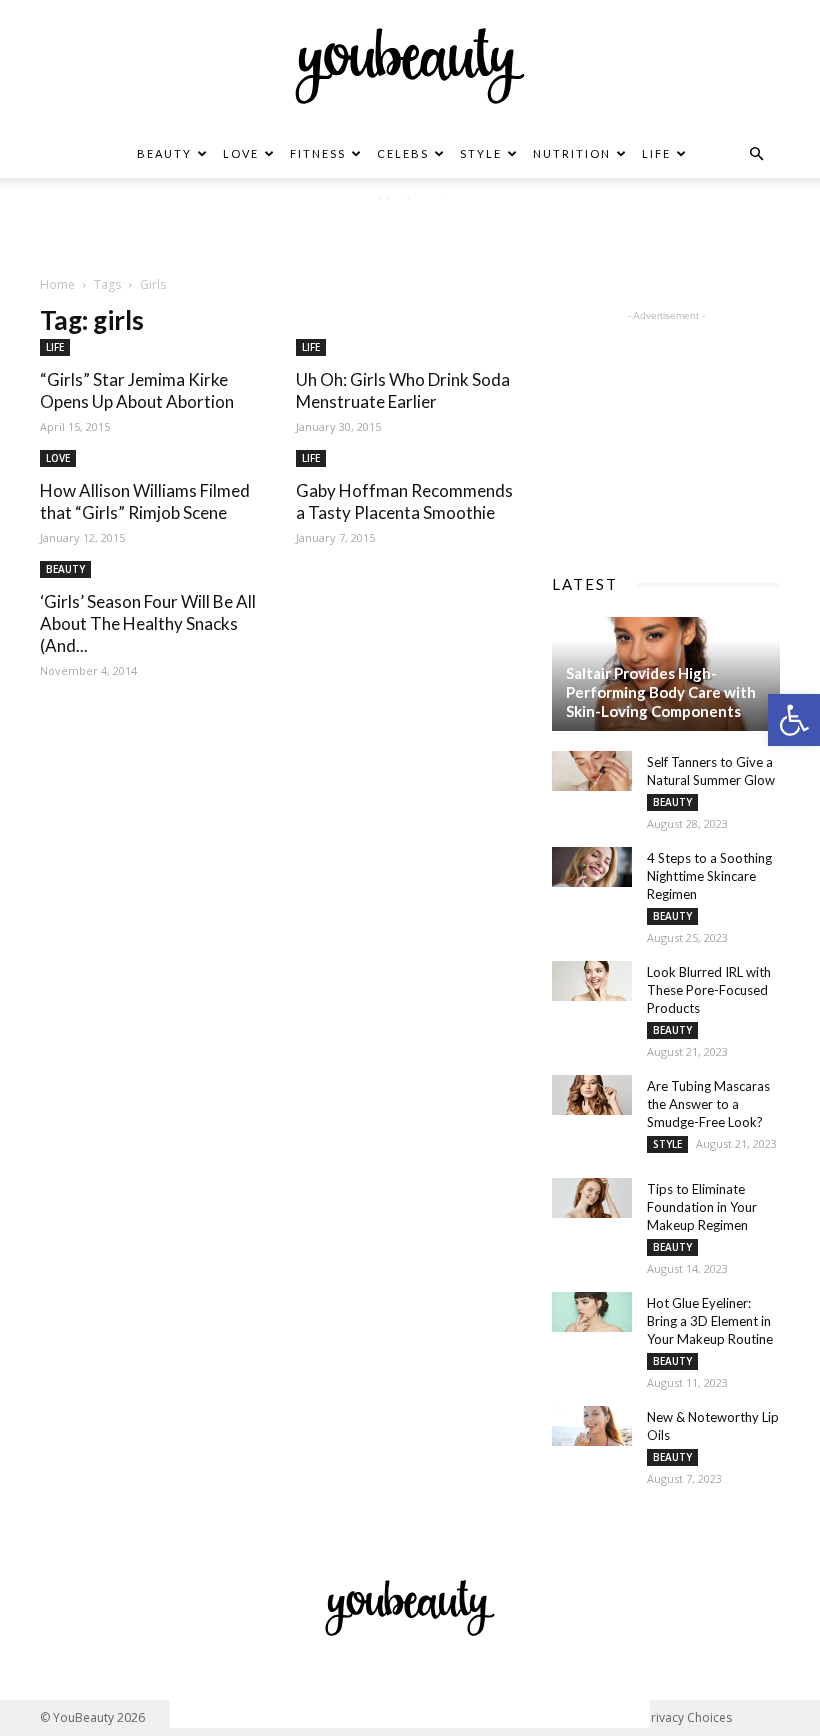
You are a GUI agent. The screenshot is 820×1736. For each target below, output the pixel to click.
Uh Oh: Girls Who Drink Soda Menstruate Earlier (403, 390)
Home (57, 284)
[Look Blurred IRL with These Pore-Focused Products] (592, 981)
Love (241, 153)
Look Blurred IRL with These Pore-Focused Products (709, 990)
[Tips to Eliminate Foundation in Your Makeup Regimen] (592, 1198)
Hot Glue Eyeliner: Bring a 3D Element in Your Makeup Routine (710, 1321)
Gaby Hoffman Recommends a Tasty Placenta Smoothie (404, 501)
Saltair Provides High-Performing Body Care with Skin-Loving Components (661, 692)
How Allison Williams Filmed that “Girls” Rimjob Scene (145, 501)
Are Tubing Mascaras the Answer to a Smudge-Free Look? (708, 1104)
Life (656, 153)
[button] (794, 720)
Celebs (403, 153)
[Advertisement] (410, 229)
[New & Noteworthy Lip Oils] (592, 1426)
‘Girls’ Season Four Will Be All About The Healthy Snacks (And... (148, 623)
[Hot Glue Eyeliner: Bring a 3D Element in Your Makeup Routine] (592, 1312)
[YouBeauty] (410, 66)
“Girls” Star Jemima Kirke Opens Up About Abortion (137, 390)
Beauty (164, 153)
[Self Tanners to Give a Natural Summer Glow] (592, 771)
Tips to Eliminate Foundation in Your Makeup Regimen (702, 1207)
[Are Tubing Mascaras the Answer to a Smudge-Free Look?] (592, 1095)
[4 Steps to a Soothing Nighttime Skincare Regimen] (592, 867)
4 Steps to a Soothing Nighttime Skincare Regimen (709, 876)
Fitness (318, 153)
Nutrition (572, 153)
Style (481, 153)
